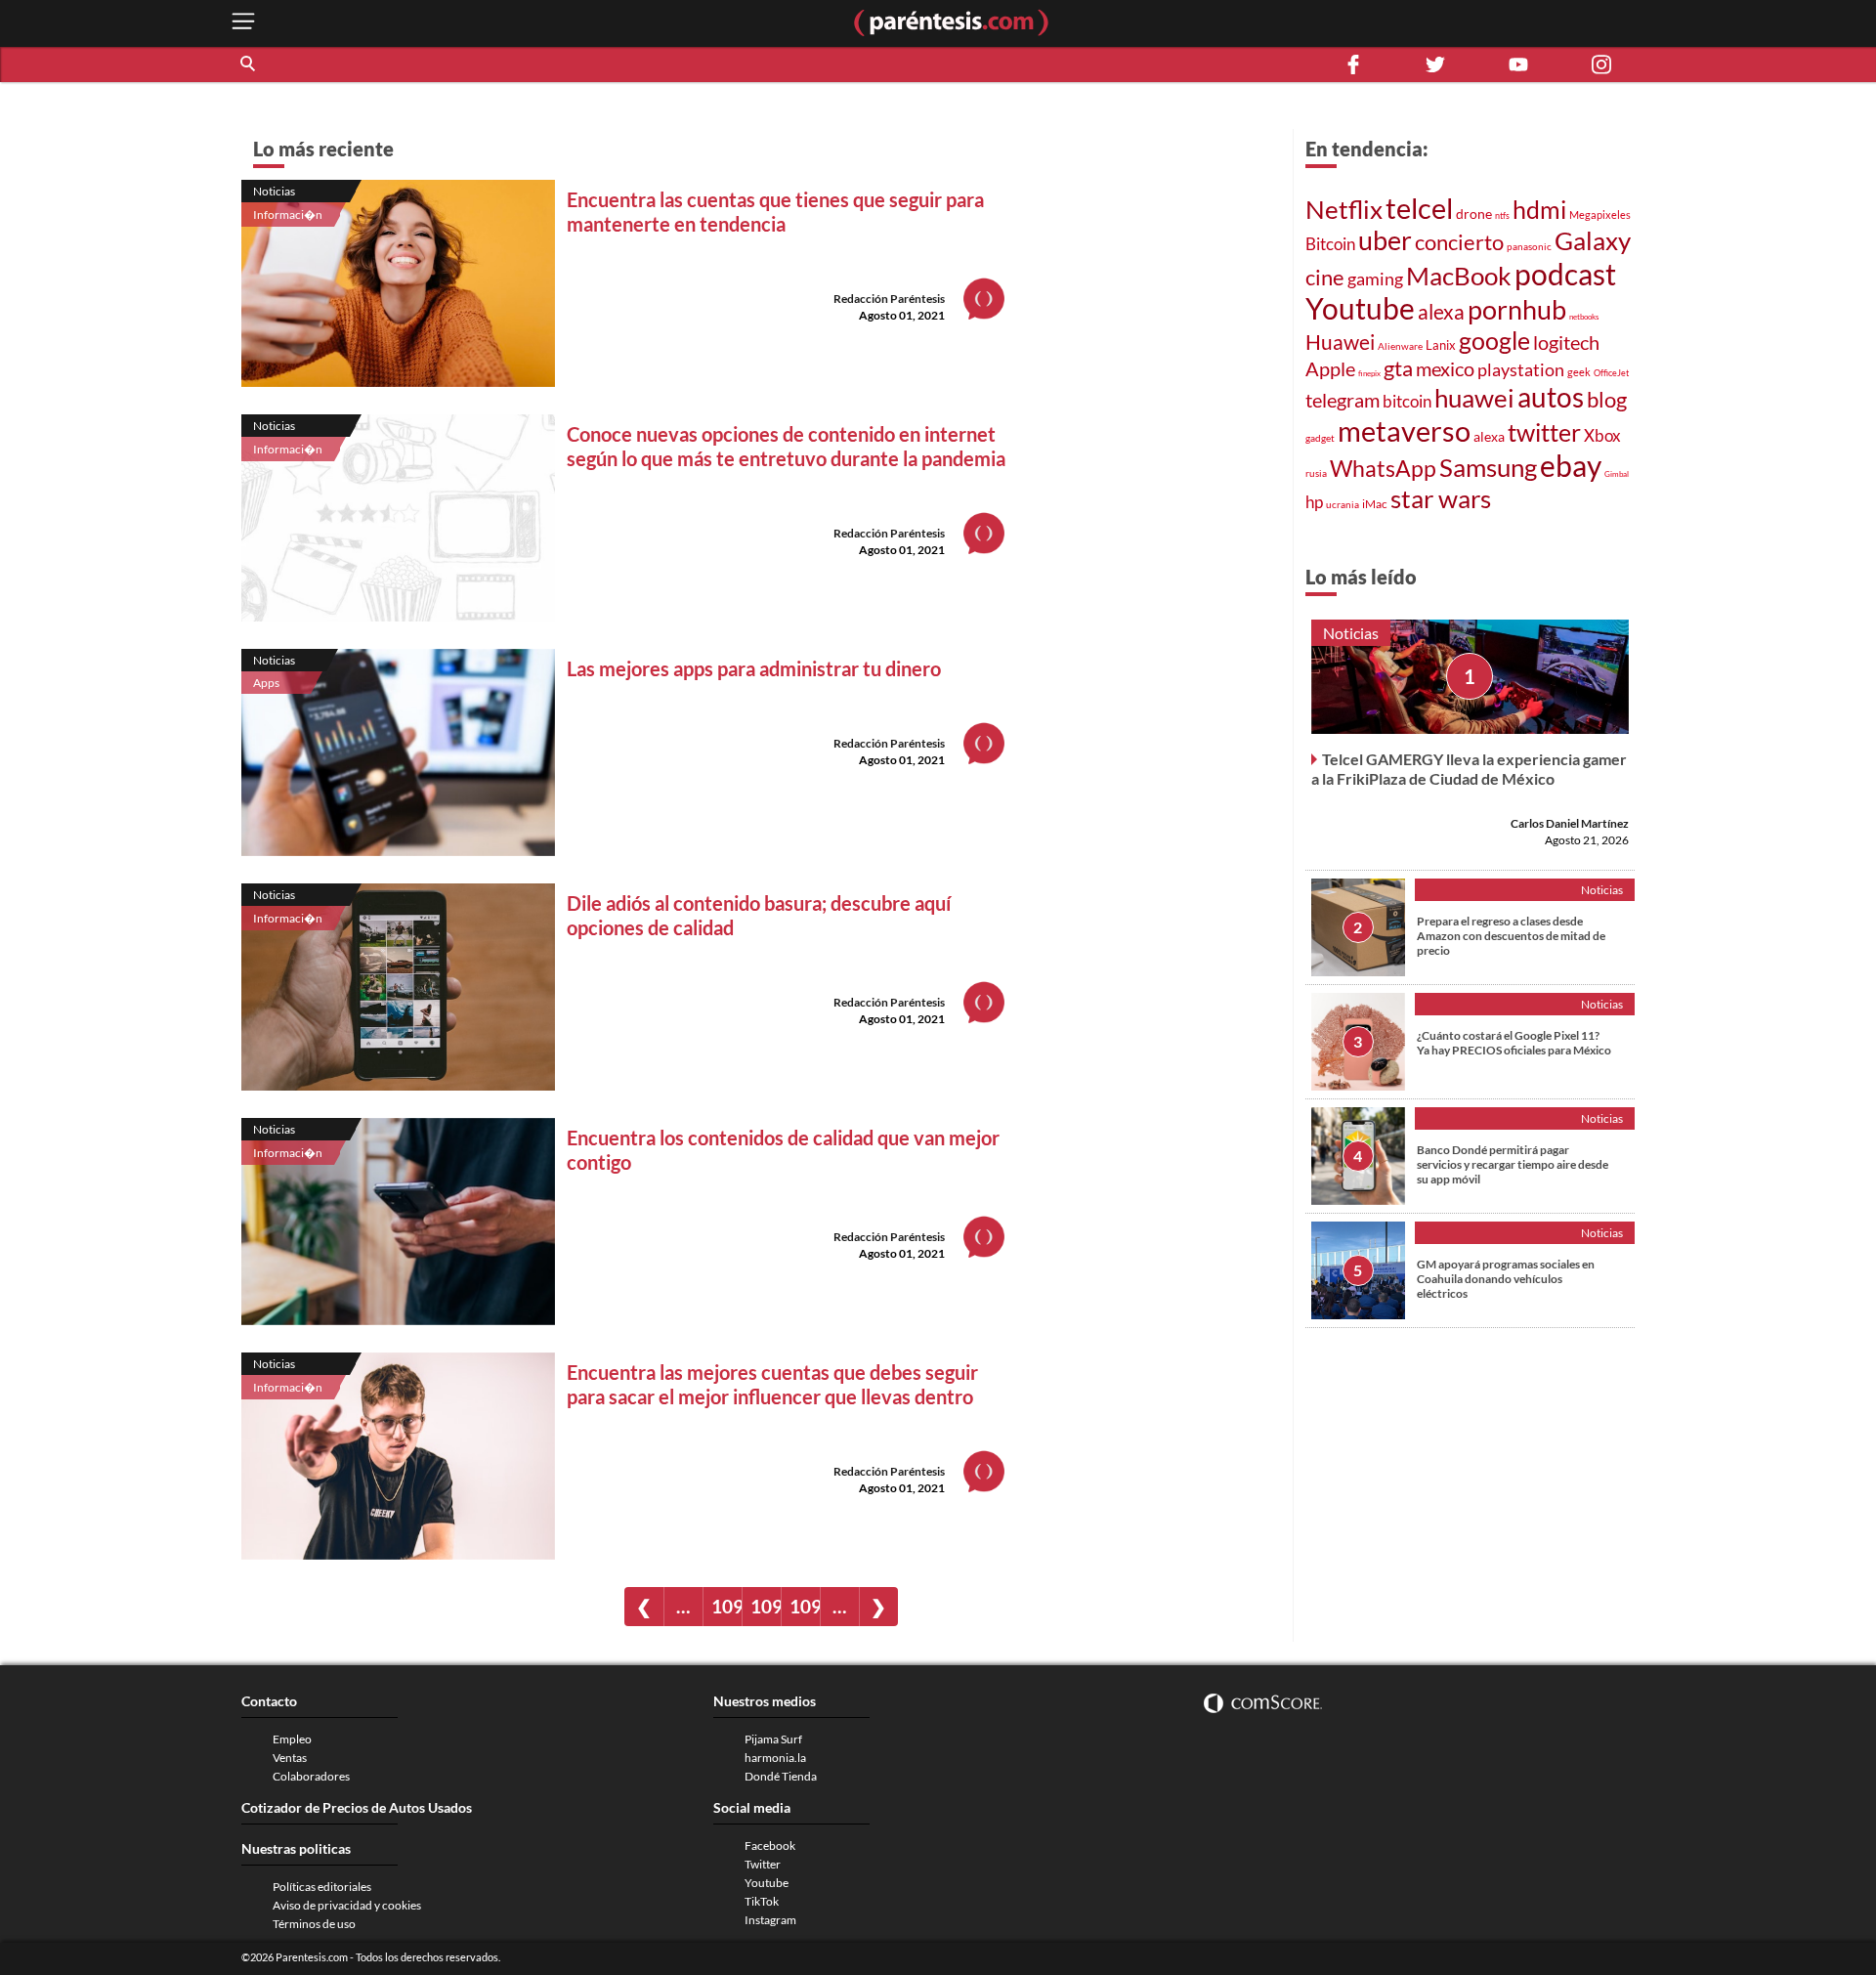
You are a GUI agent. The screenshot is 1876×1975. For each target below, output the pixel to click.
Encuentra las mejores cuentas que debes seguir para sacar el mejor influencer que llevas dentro (772, 1384)
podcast (1565, 274)
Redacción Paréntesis (889, 299)
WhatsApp (1383, 468)
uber (1385, 240)
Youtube (1360, 308)
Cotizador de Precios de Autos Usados (357, 1807)
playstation (1521, 369)
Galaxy (1593, 240)
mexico (1445, 368)
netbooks (1584, 317)
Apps (266, 683)
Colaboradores (311, 1776)
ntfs (1502, 215)
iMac (1375, 504)
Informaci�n (288, 215)
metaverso (1404, 430)
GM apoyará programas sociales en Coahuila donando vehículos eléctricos (1506, 1279)
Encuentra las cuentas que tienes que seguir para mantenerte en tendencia (775, 212)
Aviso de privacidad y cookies (347, 1905)
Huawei (1340, 342)
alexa (1441, 312)
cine (1325, 277)
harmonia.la (775, 1758)
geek (1579, 372)
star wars (1441, 498)
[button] (249, 64)
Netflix (1344, 209)
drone (1474, 214)
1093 (766, 1606)
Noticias (274, 191)
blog (1607, 399)
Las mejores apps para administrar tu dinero (754, 668)
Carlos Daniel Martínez (1570, 823)
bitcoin (1407, 401)
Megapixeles (1600, 215)
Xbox (1602, 435)
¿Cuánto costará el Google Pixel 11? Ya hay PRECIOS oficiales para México (1514, 1043)
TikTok (762, 1901)
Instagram (770, 1920)
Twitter (763, 1864)
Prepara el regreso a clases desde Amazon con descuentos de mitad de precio (1511, 936)
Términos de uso (314, 1924)
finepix (1369, 373)
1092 (726, 1606)
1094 (805, 1606)
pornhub (1517, 309)
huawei (1474, 398)
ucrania (1343, 504)
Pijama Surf (773, 1739)
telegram (1343, 400)
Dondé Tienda (781, 1776)
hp (1314, 502)
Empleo (292, 1739)
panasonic (1529, 246)
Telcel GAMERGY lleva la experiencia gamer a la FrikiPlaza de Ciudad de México (1469, 769)
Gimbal (1617, 474)
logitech (1566, 343)
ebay (1571, 465)
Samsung (1488, 467)
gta (1398, 368)
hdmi (1539, 209)
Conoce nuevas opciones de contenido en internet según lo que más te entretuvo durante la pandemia (786, 446)
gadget (1320, 438)
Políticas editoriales (322, 1887)
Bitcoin (1330, 244)
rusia (1316, 473)
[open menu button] (243, 23)
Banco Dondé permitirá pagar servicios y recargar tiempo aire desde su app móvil (1513, 1164)
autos (1551, 397)
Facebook (770, 1846)
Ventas (290, 1758)
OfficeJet (1611, 373)
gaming (1375, 279)
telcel (1419, 208)
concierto (1459, 242)
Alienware (1400, 346)
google (1494, 340)
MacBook (1459, 276)
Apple (1330, 368)
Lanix (1441, 345)
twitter (1544, 432)
